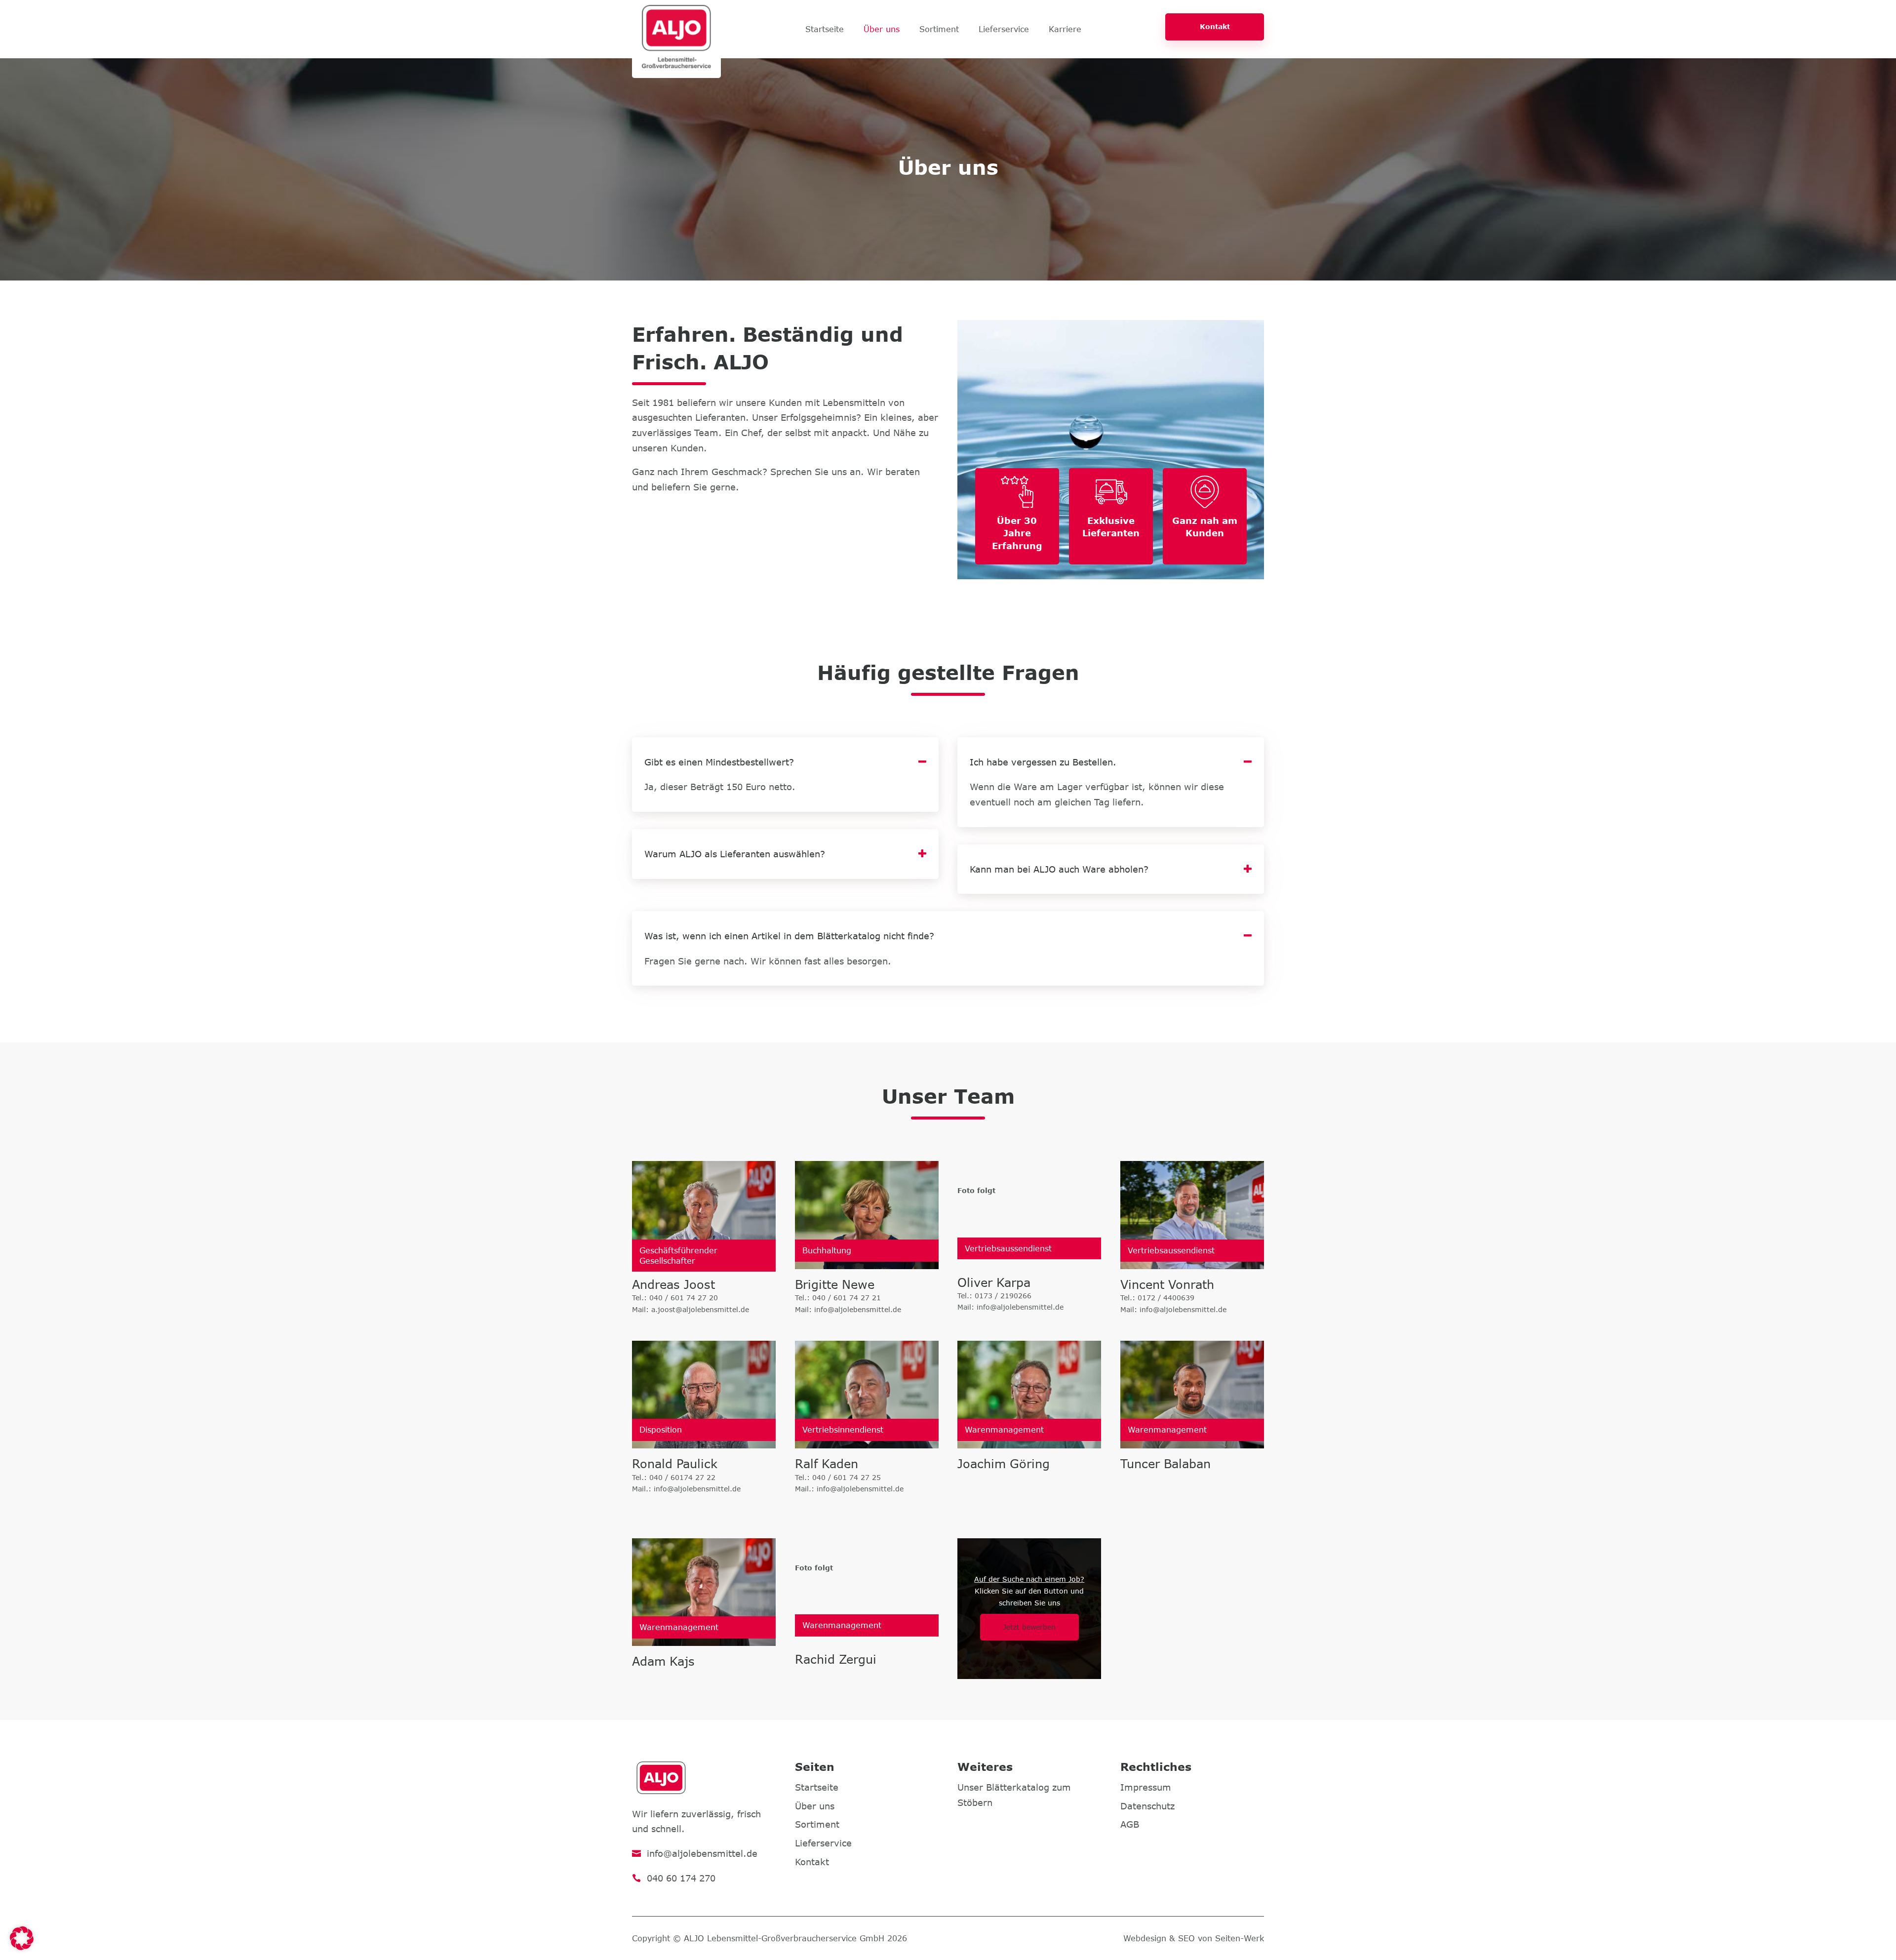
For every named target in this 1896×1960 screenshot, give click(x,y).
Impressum (1146, 1787)
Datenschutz (1147, 1806)
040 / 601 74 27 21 (847, 1298)
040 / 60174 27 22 (682, 1477)
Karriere (1065, 30)
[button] (22, 1938)
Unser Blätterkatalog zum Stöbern (1014, 1795)
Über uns (882, 30)
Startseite (825, 30)
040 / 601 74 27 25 (847, 1477)
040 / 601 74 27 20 (684, 1298)
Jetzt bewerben (1029, 1627)
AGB (1130, 1824)
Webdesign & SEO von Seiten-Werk (1194, 1938)
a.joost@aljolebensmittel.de (700, 1309)
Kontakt (1215, 26)
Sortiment (939, 30)
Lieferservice (1004, 30)
